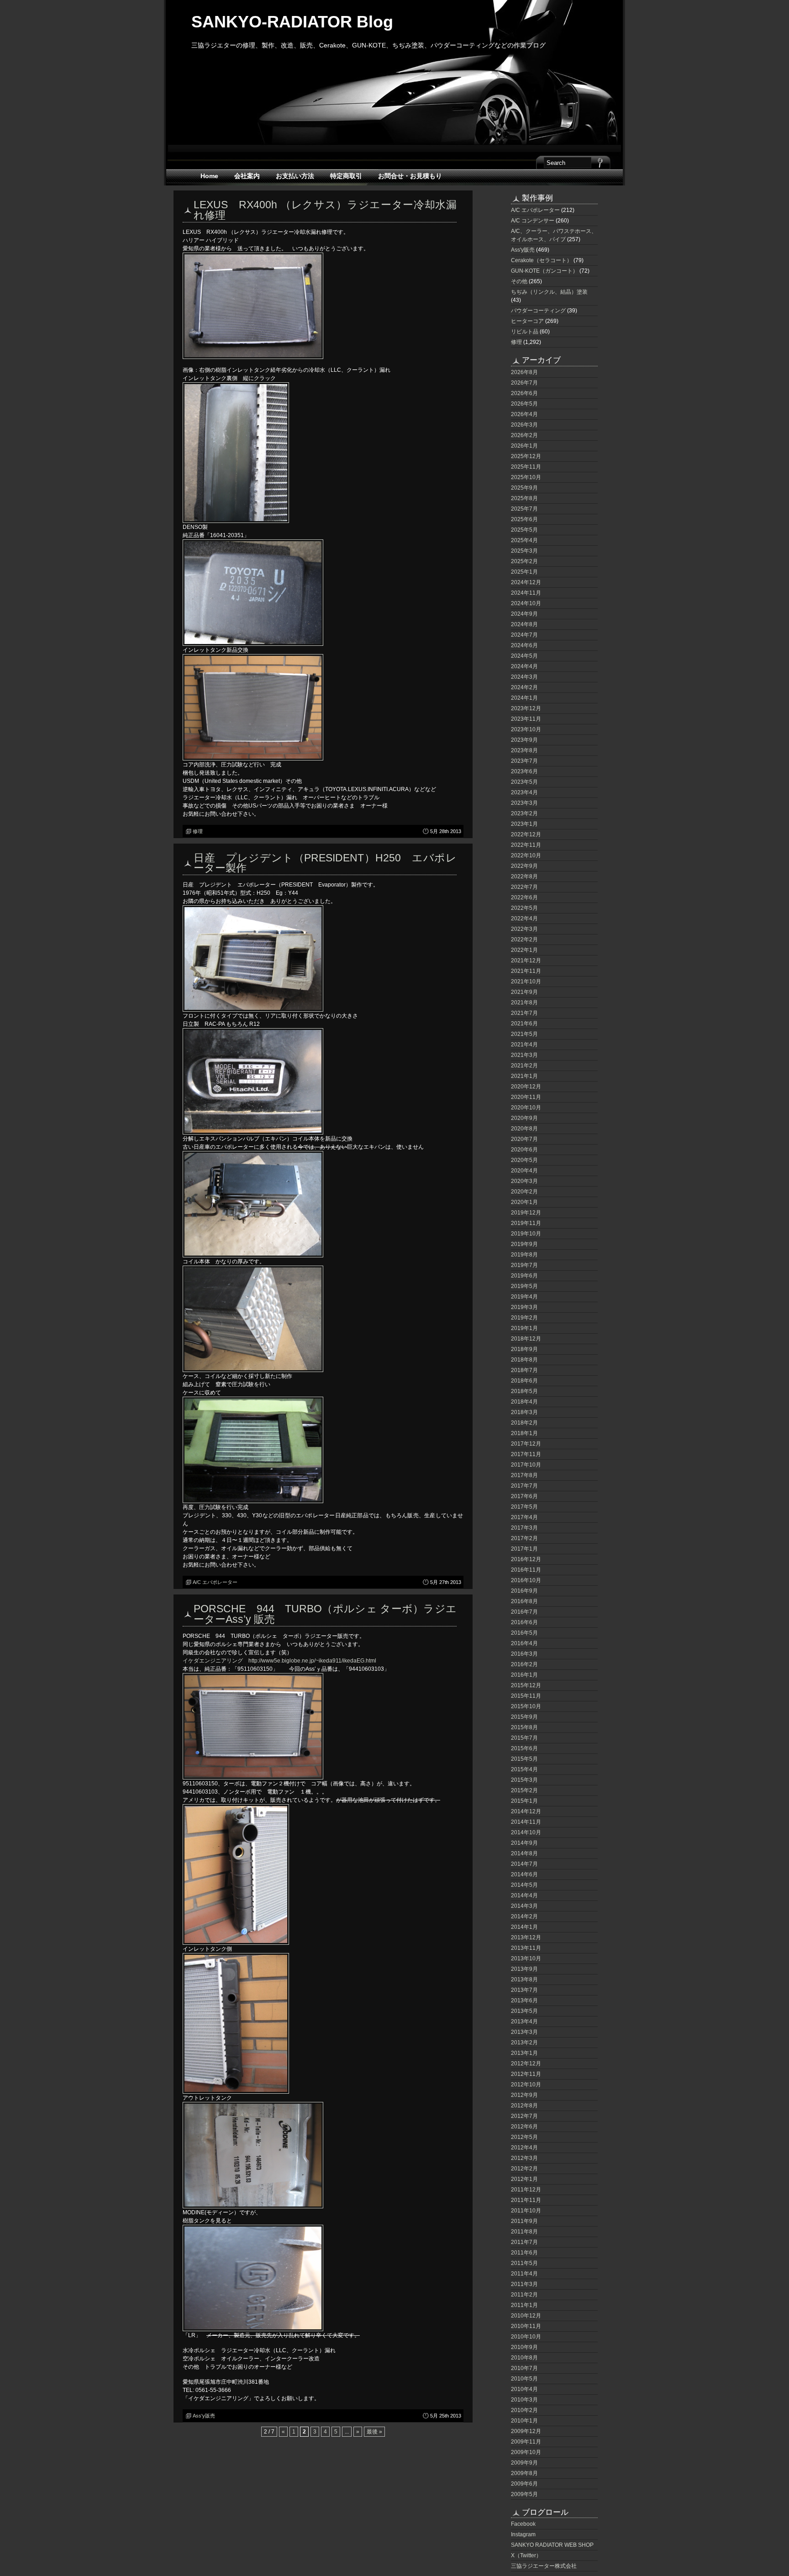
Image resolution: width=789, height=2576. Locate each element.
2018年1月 (524, 1433)
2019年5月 (524, 1286)
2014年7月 (524, 1864)
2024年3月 (524, 677)
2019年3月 (524, 1307)
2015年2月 (524, 1790)
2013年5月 (524, 2011)
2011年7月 (524, 2242)
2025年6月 (524, 519)
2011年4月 (524, 2274)
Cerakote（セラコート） (542, 260)
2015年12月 (526, 1685)
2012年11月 (526, 2074)
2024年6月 (524, 645)
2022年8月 (524, 876)
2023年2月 (524, 813)
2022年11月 (526, 845)
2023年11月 (526, 719)
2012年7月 (524, 2116)
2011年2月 (524, 2295)
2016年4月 (524, 1643)
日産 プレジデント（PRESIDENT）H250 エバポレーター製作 (325, 863)
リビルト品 (525, 332)
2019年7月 (524, 1265)
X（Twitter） (526, 2555)
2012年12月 (526, 2064)
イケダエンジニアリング (213, 1661)
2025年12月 (526, 456)
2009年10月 (526, 2452)
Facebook (523, 2524)
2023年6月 (524, 771)
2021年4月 (524, 1045)
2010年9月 (524, 2347)
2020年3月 (524, 1181)
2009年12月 (526, 2431)
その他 (519, 281)
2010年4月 (524, 2389)
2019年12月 (526, 1213)
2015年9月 (524, 1717)
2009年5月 (524, 2494)
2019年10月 (526, 1234)
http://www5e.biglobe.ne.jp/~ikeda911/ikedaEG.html (312, 1661)
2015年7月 (524, 1738)
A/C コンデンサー (533, 221)
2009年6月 (524, 2484)
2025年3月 (524, 551)
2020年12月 (526, 1087)
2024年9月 (524, 614)
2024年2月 (524, 687)
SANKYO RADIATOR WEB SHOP (552, 2545)
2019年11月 (526, 1223)
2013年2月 (524, 2043)
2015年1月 (524, 1801)
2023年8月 (524, 750)
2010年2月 (524, 2410)
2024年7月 (524, 635)
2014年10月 (526, 1832)
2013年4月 (524, 2022)
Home (209, 176)
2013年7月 (524, 1990)
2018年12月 (526, 1339)
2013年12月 (526, 1937)
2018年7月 (524, 1370)
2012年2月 (524, 2169)
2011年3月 (524, 2284)
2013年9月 (524, 1969)
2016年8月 (524, 1601)
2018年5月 (524, 1391)
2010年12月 (526, 2316)
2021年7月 (524, 1013)
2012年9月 (524, 2095)
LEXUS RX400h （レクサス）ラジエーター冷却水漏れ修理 (325, 210)
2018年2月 (524, 1423)
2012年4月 (524, 2148)
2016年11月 (526, 1570)
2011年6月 (524, 2253)
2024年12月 (526, 582)
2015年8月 (524, 1727)
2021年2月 (524, 1066)
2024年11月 (526, 593)
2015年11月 (526, 1696)
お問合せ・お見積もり (410, 176)
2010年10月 (526, 2337)
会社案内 (247, 176)
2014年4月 (524, 1895)
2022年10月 (526, 855)
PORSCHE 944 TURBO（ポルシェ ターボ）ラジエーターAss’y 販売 (325, 1614)
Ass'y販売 (204, 2416)
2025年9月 (524, 488)
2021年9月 (524, 992)
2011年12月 (526, 2190)
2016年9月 (524, 1591)
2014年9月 (524, 1843)
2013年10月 (526, 1958)
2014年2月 (524, 1916)
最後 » (374, 2432)
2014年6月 (524, 1874)
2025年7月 (524, 509)
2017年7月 (524, 1486)
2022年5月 (524, 908)
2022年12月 (526, 834)
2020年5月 (524, 1160)
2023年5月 (524, 782)
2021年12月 (526, 961)
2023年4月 (524, 792)
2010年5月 (524, 2379)
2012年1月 (524, 2179)
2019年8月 (524, 1255)
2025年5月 (524, 530)
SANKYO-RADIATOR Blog (292, 22)
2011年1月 (524, 2305)
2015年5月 (524, 1759)
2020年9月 (524, 1118)
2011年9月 (524, 2221)
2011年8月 (524, 2232)
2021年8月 (524, 1003)
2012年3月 (524, 2158)
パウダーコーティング (538, 311)
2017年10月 (526, 1465)
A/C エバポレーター (215, 1582)
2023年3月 (524, 803)
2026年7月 (524, 383)
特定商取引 (346, 176)
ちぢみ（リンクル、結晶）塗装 (549, 292)
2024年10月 (526, 603)
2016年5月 (524, 1633)
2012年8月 (524, 2106)
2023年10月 (526, 729)
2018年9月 (524, 1349)
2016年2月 (524, 1664)
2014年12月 (526, 1811)
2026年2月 (524, 435)
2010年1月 (524, 2421)
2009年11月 (526, 2442)
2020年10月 (526, 1108)
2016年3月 (524, 1654)
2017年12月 (526, 1444)
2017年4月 (524, 1517)
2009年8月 (524, 2473)
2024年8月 (524, 624)
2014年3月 (524, 1906)
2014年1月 (524, 1927)
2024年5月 (524, 656)
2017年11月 (526, 1454)
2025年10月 (526, 477)
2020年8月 (524, 1129)
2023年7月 (524, 761)
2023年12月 (526, 708)
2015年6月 (524, 1748)
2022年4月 (524, 918)
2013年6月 (524, 2001)
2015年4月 (524, 1769)
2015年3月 (524, 1780)
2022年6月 (524, 897)
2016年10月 (526, 1580)
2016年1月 (524, 1675)
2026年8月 (524, 372)
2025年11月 (526, 467)
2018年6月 (524, 1381)
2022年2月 (524, 940)
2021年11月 (526, 971)
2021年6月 (524, 1024)
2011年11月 (526, 2200)
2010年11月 (526, 2326)
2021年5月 (524, 1034)
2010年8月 (524, 2358)
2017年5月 (524, 1507)
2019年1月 (524, 1328)
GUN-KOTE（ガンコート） (544, 271)
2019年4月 (524, 1297)
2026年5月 (524, 404)
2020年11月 (526, 1097)
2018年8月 (524, 1360)
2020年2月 (524, 1192)
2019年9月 (524, 1244)
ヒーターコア (527, 321)
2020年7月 (524, 1139)
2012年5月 (524, 2137)
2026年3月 (524, 425)
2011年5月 (524, 2263)
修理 (198, 831)
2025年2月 (524, 561)
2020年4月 (524, 1171)
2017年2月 (524, 1538)
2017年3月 (524, 1528)
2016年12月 (526, 1559)
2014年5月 (524, 1885)
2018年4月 (524, 1402)
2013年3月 (524, 2032)
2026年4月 (524, 414)
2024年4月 (524, 666)
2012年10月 (526, 2085)
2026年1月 (524, 446)
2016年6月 (524, 1622)
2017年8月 (524, 1475)
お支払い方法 (295, 176)
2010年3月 (524, 2400)
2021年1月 (524, 1076)
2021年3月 (524, 1055)
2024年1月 (524, 698)
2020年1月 (524, 1202)
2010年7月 (524, 2368)
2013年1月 (524, 2053)
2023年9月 (524, 740)
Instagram (523, 2534)
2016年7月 (524, 1612)
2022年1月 (524, 950)
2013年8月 (524, 1980)
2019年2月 (524, 1318)
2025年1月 (524, 572)
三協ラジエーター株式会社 (544, 2566)
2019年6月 (524, 1276)
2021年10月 (526, 982)
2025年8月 (524, 498)
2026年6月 (524, 393)
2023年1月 (524, 824)
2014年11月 (526, 1822)
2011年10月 (526, 2211)
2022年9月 (524, 866)
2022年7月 (524, 887)
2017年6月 (524, 1496)
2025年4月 (524, 540)
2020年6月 (524, 1150)
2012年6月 (524, 2127)
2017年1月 (524, 1549)
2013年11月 (526, 1948)
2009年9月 (524, 2463)
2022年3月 (524, 929)
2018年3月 (524, 1412)
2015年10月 (526, 1706)
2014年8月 (524, 1853)
